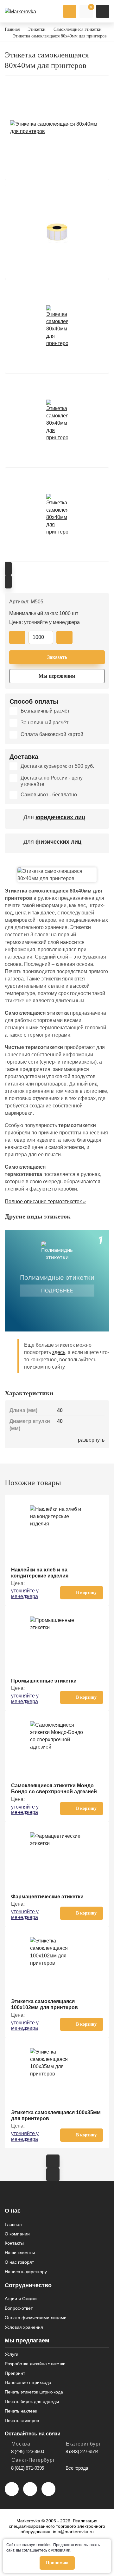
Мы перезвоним (57, 676)
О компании (17, 2234)
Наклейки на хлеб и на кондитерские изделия (40, 1573)
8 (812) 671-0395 (28, 2468)
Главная (13, 2224)
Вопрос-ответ (19, 2308)
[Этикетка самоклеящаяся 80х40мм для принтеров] (57, 128)
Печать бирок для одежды (32, 2401)
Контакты (14, 2243)
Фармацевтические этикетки (47, 1897)
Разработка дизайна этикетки (35, 2364)
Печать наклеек (21, 2411)
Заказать (57, 657)
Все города (77, 2468)
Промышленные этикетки (44, 1681)
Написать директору (26, 2272)
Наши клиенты (20, 2253)
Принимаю (57, 2563)
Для (54, 817)
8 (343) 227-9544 (82, 2451)
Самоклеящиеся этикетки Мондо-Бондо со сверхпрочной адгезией (54, 1789)
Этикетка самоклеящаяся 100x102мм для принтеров (44, 2004)
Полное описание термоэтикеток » (45, 1202)
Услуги (12, 2354)
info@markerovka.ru (73, 2532)
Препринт (15, 2373)
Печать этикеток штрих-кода (34, 2392)
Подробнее (57, 1291)
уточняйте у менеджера (25, 1593)
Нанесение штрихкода (28, 2382)
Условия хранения (24, 2327)
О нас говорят (19, 2262)
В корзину (86, 1593)
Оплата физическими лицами (36, 2318)
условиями (61, 2550)
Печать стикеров (22, 2420)
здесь (59, 1352)
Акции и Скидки (21, 2299)
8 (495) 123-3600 (28, 2451)
